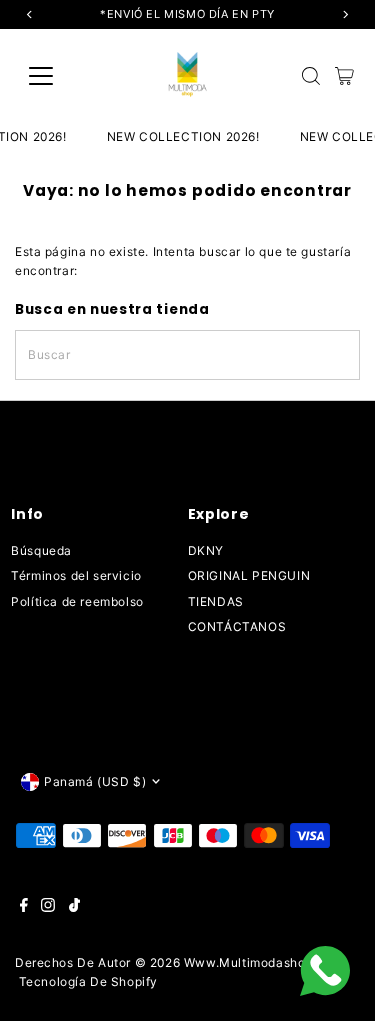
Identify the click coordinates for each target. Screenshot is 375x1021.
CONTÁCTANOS (237, 626)
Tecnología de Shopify (89, 981)
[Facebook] (24, 908)
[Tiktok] (74, 908)
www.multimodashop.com (264, 962)
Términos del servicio (76, 575)
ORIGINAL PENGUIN (249, 575)
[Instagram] (48, 908)
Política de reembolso (77, 601)
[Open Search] (311, 76)
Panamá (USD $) (95, 781)
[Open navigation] (56, 76)
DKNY (206, 550)
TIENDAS (216, 601)
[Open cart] (344, 76)
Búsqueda (41, 550)
